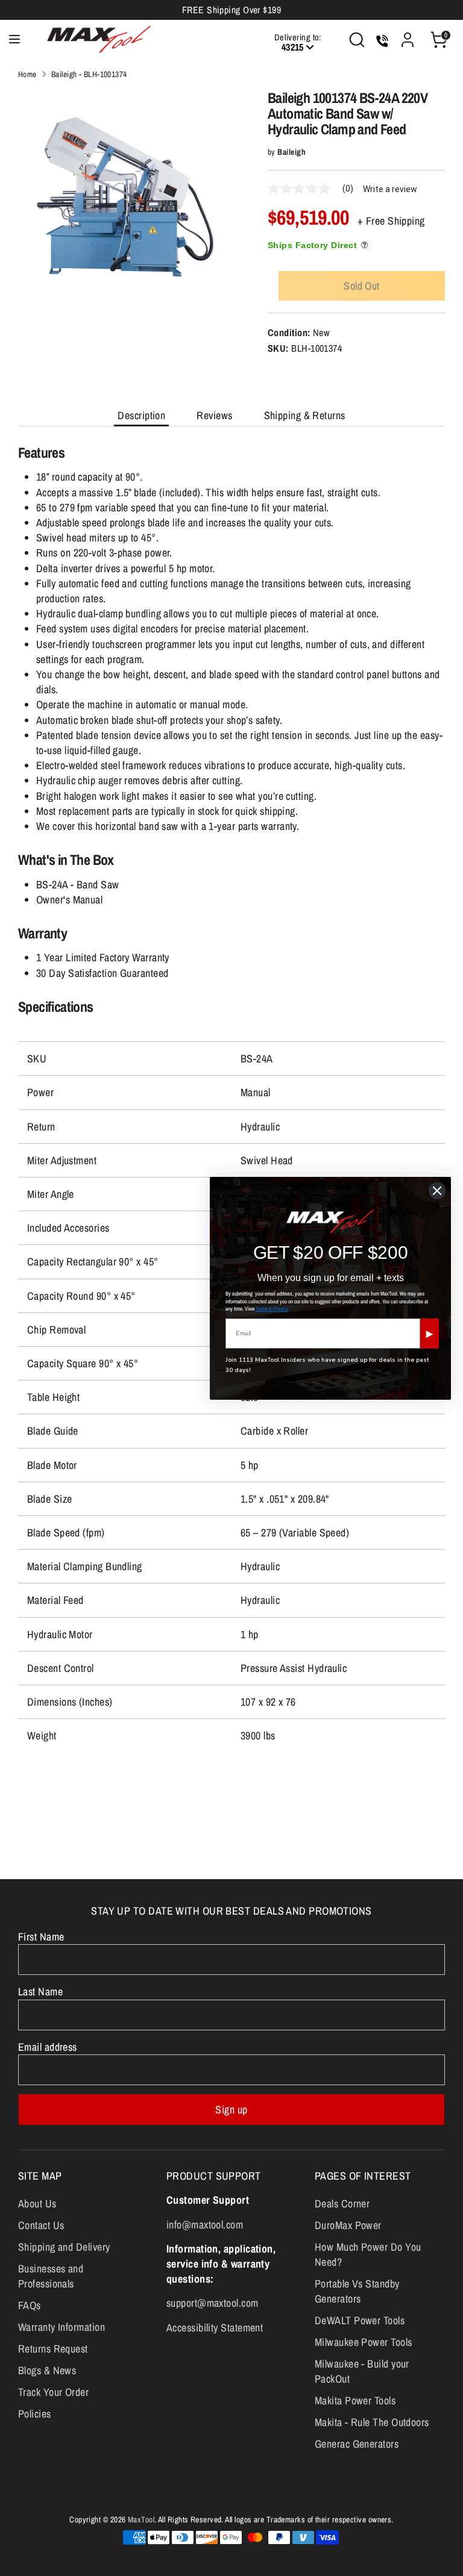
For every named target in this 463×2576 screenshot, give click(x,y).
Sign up (231, 2110)
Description (141, 415)
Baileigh (291, 152)
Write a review (390, 189)
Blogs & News (47, 2370)
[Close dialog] (437, 1191)
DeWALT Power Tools (360, 2320)
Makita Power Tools (355, 2400)
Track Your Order (53, 2392)
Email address (48, 2047)
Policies (35, 2414)
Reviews (214, 415)
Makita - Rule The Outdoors (372, 2422)
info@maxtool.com (205, 2225)
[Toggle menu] (14, 39)
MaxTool (141, 2519)
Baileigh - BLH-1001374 (89, 74)
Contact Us (41, 2225)
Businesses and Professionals (51, 2276)
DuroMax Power (348, 2225)
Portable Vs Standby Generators (357, 2291)
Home (27, 74)
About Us (37, 2203)
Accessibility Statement (215, 2328)
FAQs (30, 2305)
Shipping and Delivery (64, 2247)
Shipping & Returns (305, 415)
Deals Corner (342, 2203)
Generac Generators (357, 2444)
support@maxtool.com (213, 2303)
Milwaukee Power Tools (363, 2342)
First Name (41, 1937)
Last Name (40, 1991)
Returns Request (53, 2349)
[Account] (408, 35)
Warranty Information (61, 2327)
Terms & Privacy (272, 1309)
